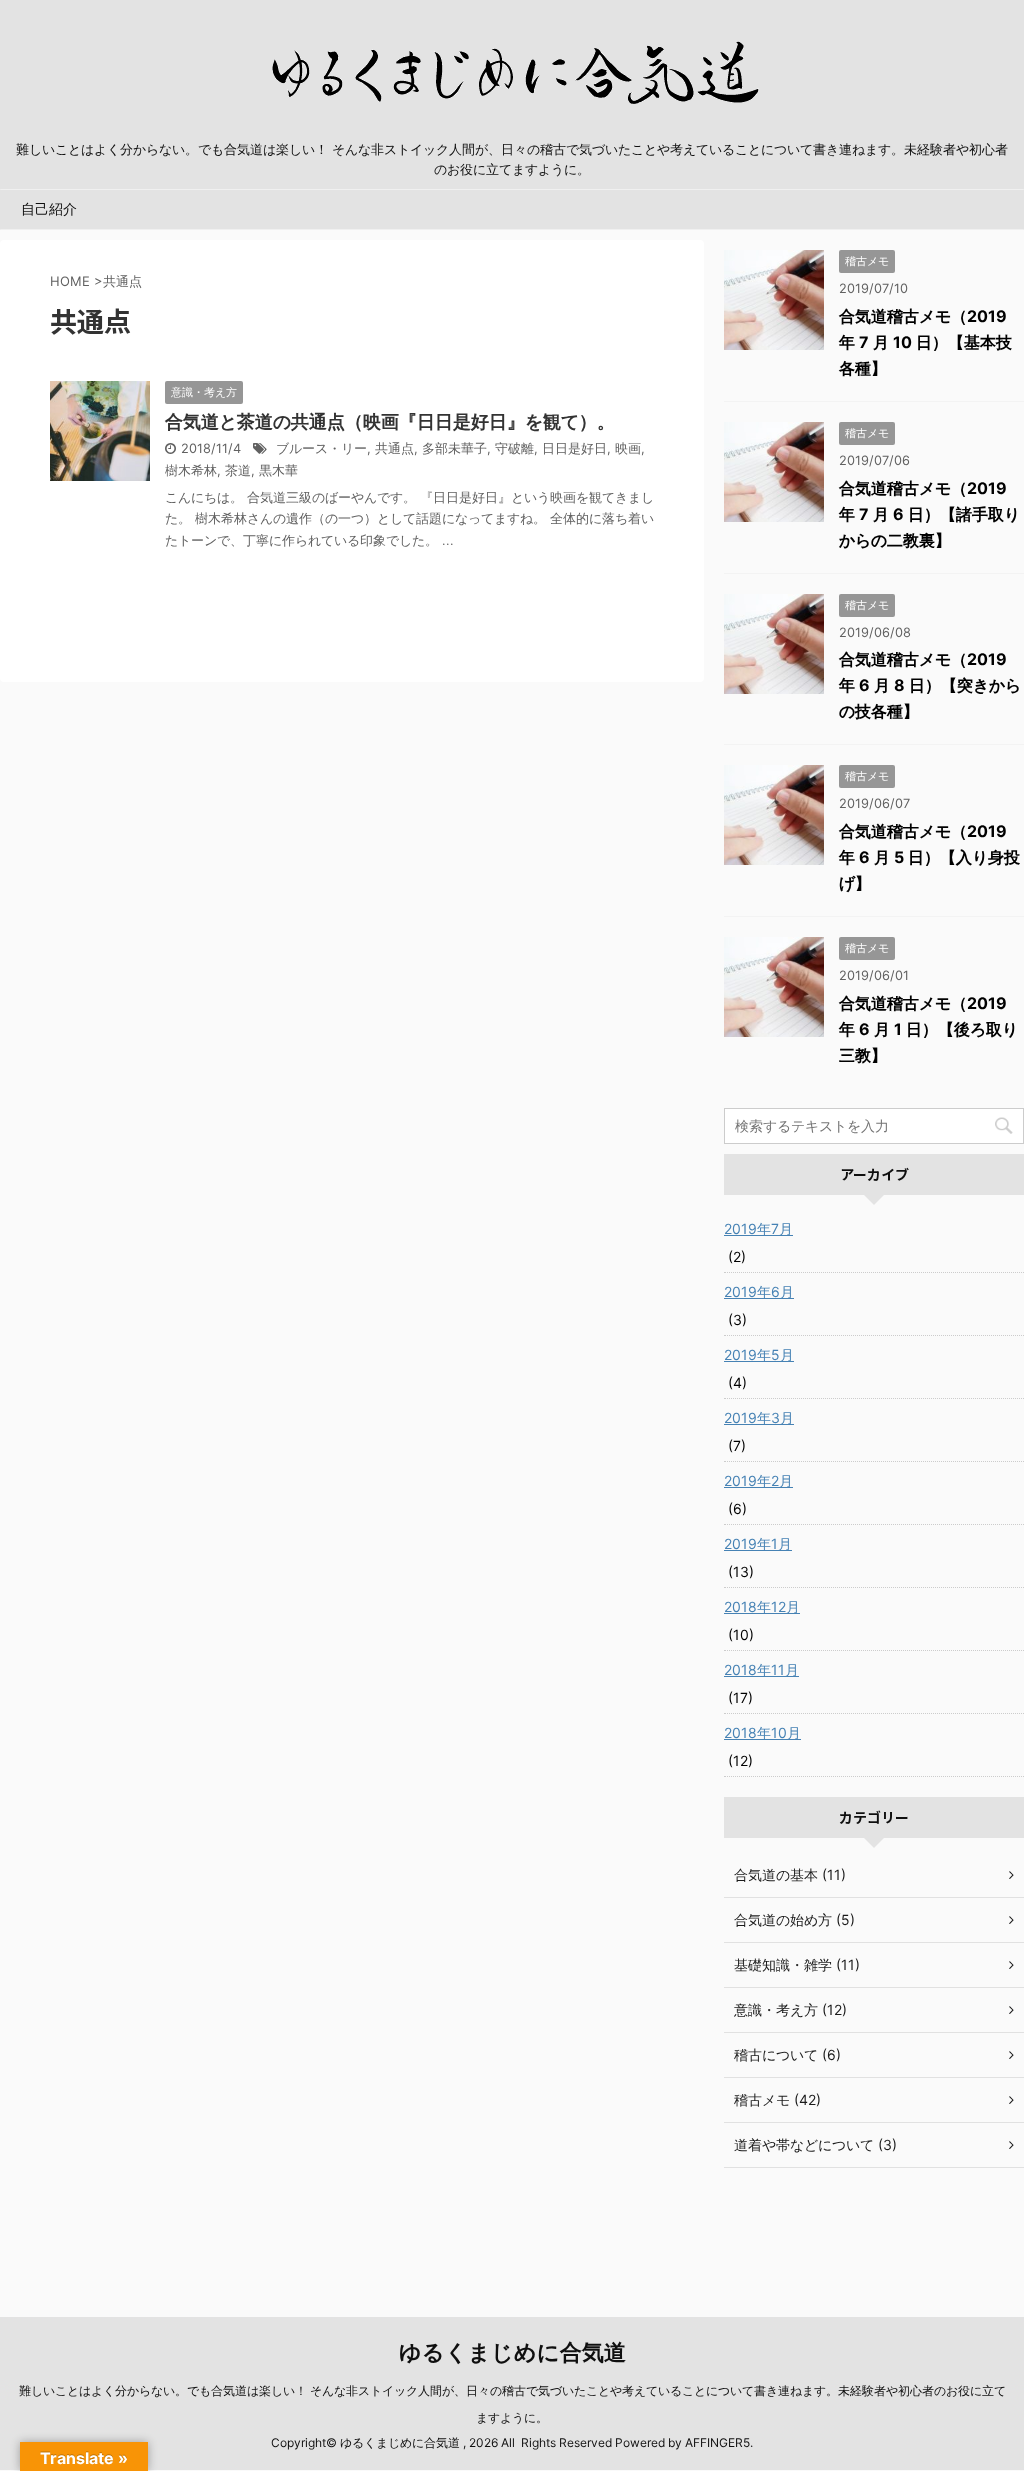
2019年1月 (758, 1543)
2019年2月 (758, 1480)
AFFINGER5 (717, 2442)
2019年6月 (759, 1291)
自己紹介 (49, 208)
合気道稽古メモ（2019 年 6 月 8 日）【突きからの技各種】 (930, 685)
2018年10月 (762, 1732)
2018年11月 (761, 1669)
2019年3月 (759, 1417)
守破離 (514, 448)
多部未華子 (454, 448)
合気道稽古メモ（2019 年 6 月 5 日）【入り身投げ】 (929, 857)
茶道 (238, 470)
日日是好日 (574, 448)
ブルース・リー (321, 448)
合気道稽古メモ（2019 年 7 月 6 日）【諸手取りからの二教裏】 (929, 514)
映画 (628, 448)
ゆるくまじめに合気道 (512, 2352)
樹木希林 (191, 470)
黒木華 (278, 470)
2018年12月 (762, 1606)
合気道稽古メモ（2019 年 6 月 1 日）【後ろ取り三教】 (928, 1029)
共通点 (394, 448)
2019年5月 (759, 1354)
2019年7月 (758, 1228)
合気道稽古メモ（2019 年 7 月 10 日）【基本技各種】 (925, 342)
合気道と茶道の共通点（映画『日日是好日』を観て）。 (390, 421)
